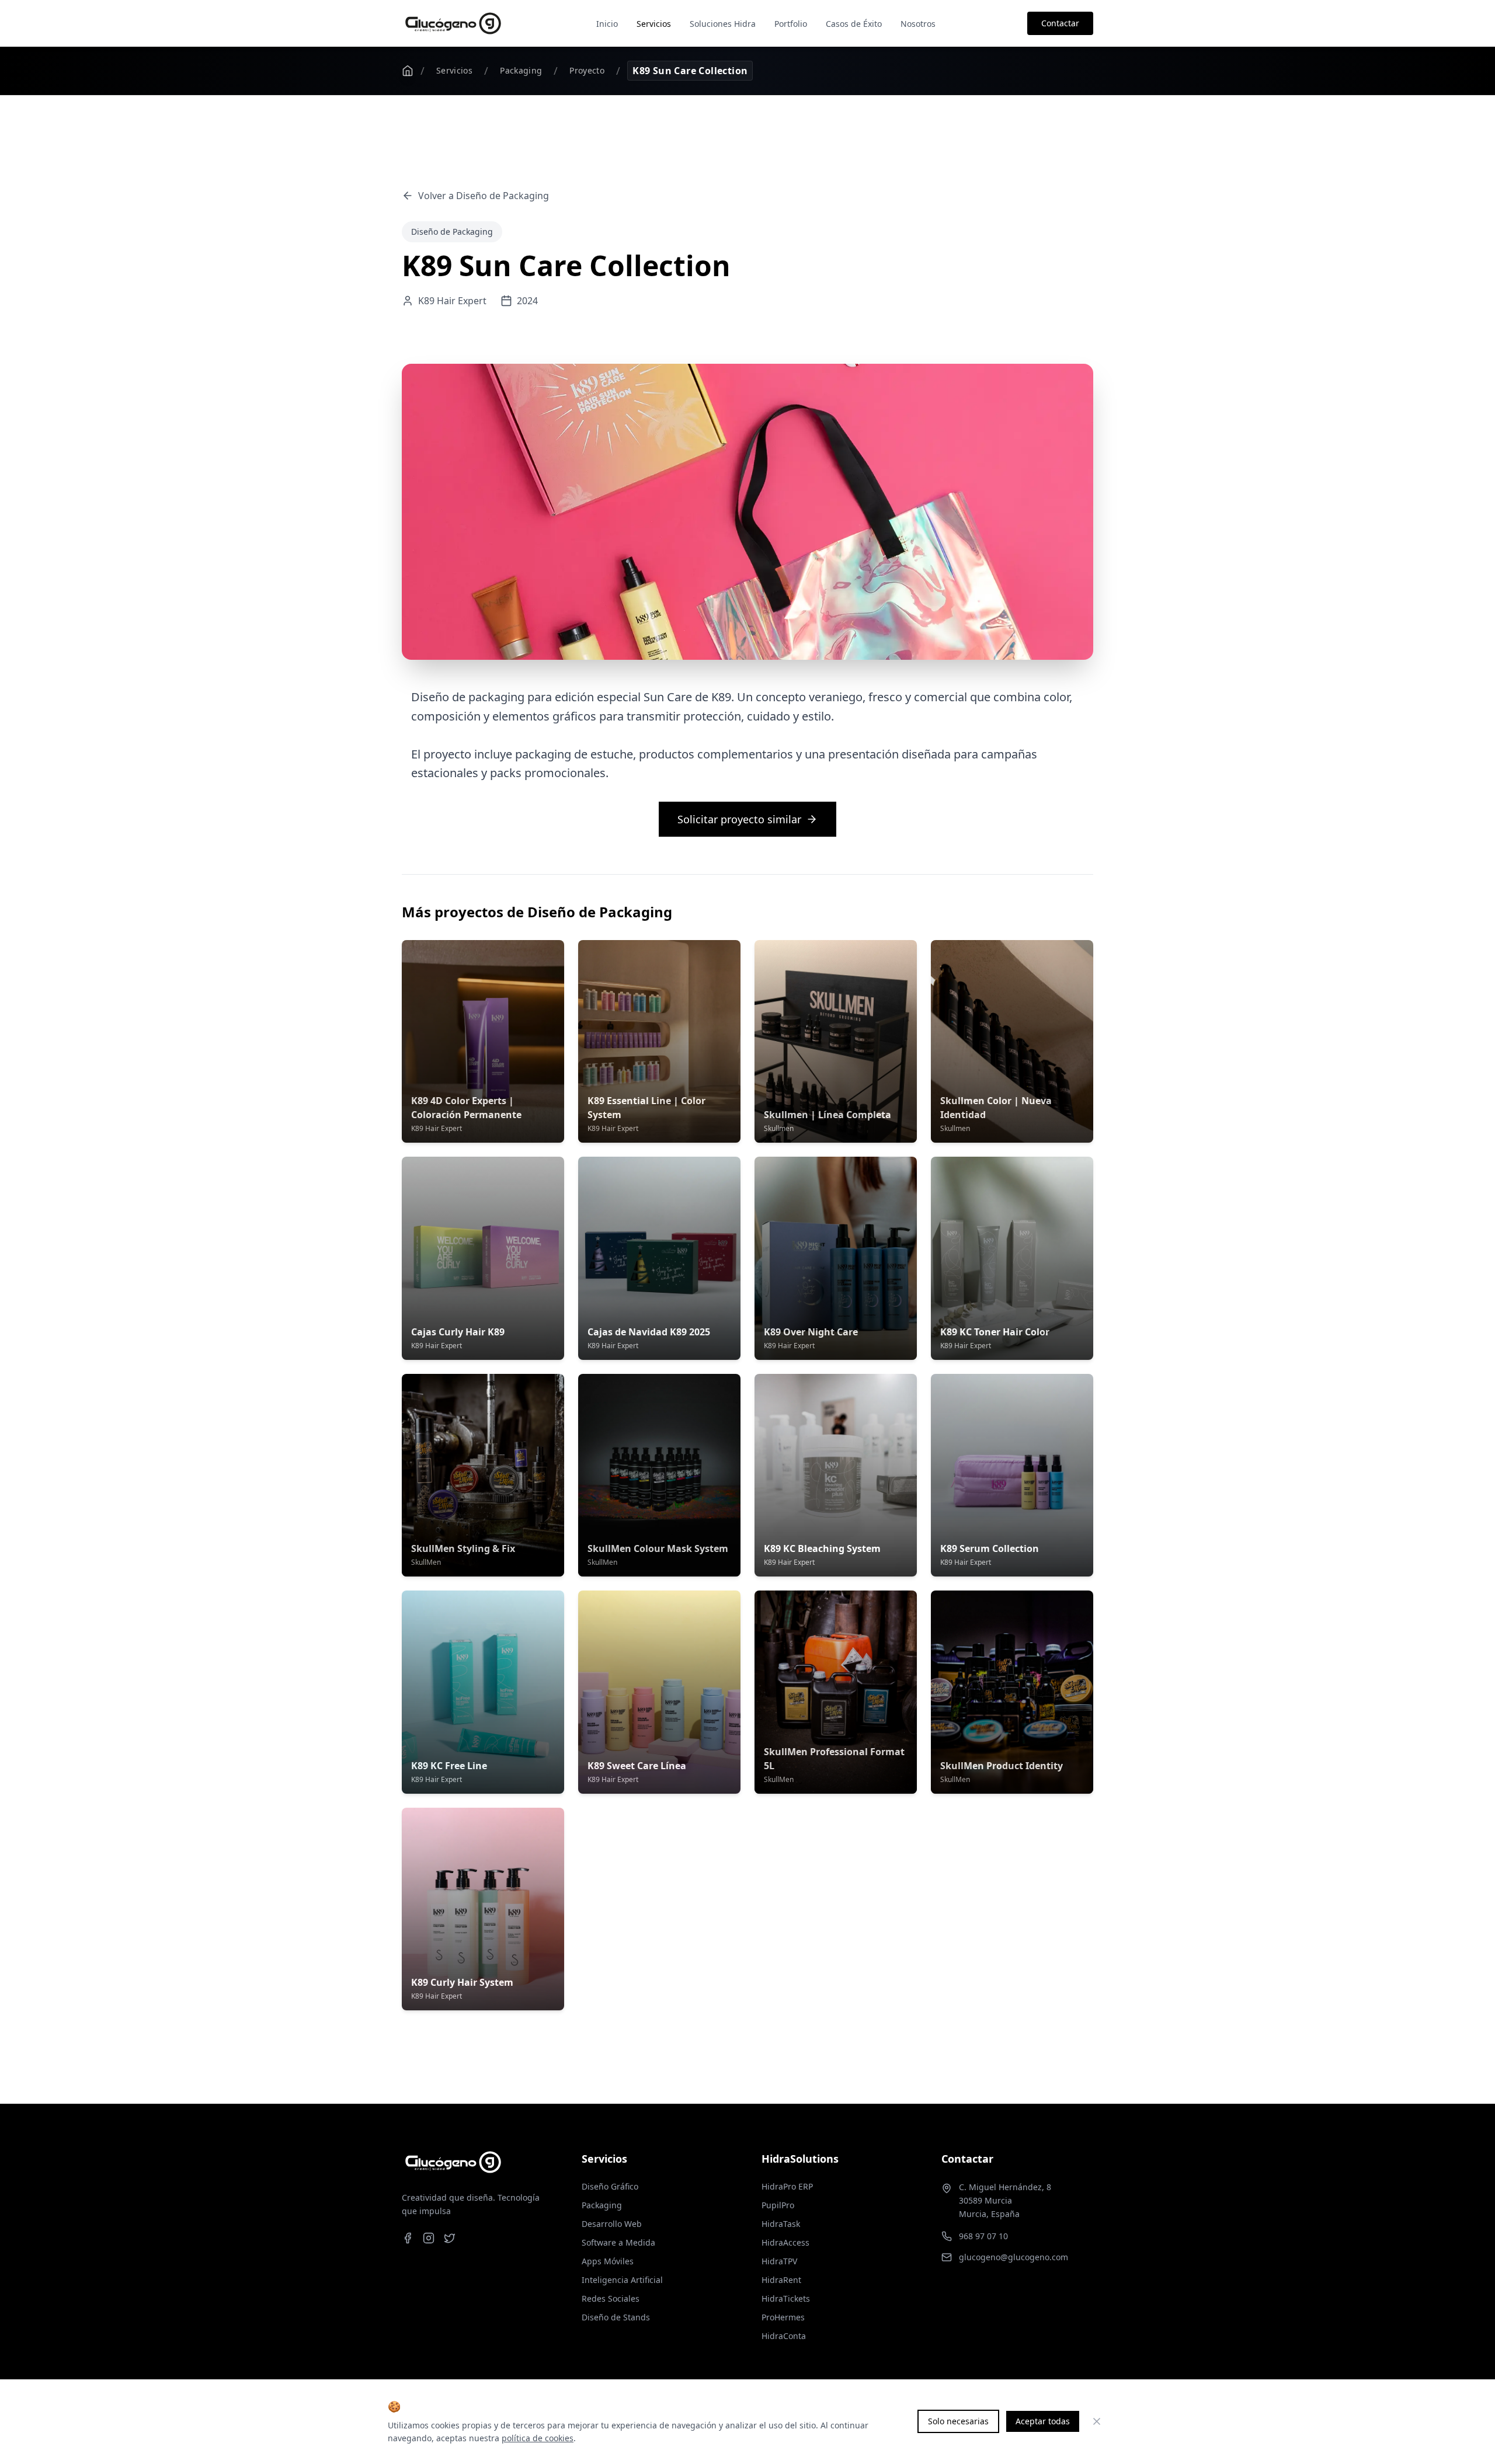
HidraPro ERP (787, 2186)
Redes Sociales (611, 2298)
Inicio (607, 24)
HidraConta (784, 2336)
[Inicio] (408, 71)
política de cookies (538, 2438)
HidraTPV (779, 2261)
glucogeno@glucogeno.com (1014, 2257)
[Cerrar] (1097, 2421)
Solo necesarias (958, 2421)
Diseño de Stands (616, 2317)
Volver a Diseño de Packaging (484, 196)
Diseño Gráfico (610, 2186)
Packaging (521, 70)
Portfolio (791, 24)
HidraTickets (786, 2298)
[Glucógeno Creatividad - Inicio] (453, 23)
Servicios (654, 24)
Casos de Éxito (854, 24)
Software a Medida (618, 2242)
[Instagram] (429, 2238)
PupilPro (778, 2205)
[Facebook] (408, 2238)
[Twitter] (450, 2238)
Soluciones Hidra (723, 24)
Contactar (1060, 23)
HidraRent (781, 2280)
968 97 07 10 (983, 2236)
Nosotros (918, 24)
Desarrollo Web (612, 2224)
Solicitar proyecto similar (739, 819)
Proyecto (587, 70)
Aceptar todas (1043, 2421)
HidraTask (781, 2224)
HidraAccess (785, 2242)
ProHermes (783, 2317)
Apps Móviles (608, 2261)
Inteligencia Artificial (622, 2280)
